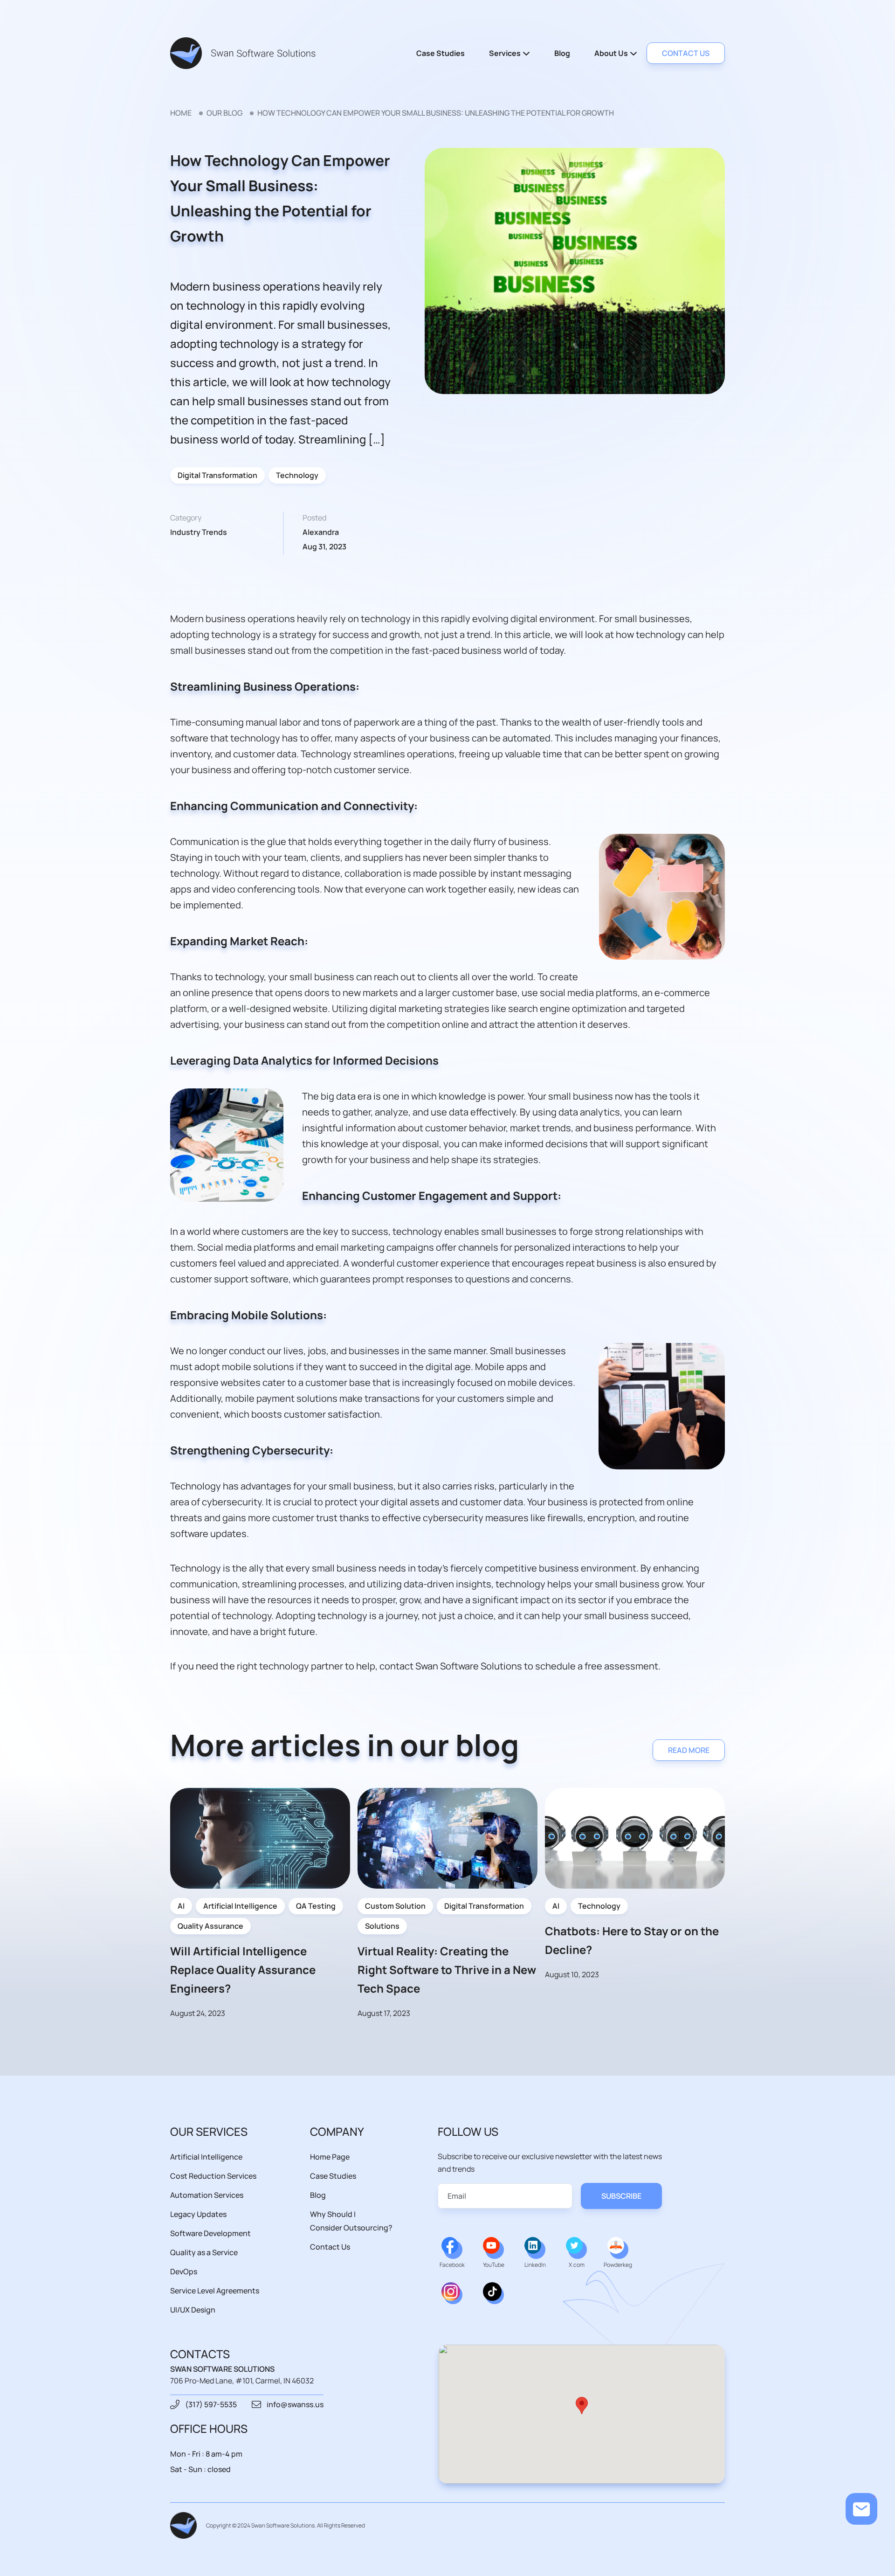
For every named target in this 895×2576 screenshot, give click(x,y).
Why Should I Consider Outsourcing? (351, 2221)
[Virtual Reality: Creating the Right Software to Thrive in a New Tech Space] (447, 1838)
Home (181, 113)
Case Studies (441, 53)
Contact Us (330, 2247)
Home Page (330, 2157)
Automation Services (207, 2195)
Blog (562, 53)
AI (181, 1906)
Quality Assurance (210, 1926)
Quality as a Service (204, 2252)
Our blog (224, 113)
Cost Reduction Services (213, 2176)
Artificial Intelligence (240, 1906)
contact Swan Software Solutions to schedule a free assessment (519, 1666)
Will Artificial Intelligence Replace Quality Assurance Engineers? (243, 1970)
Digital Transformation (217, 475)
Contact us (686, 53)
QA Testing (316, 1906)
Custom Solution (395, 1906)
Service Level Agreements (215, 2291)
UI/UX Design (193, 2310)
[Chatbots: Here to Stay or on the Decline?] (635, 1838)
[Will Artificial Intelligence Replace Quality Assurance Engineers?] (260, 1838)
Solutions (382, 1926)
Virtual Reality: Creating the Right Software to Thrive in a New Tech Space (447, 1970)
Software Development (210, 2233)
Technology (297, 475)
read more (689, 1750)
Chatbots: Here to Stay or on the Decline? (632, 1940)
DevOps (184, 2271)
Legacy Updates (198, 2214)
